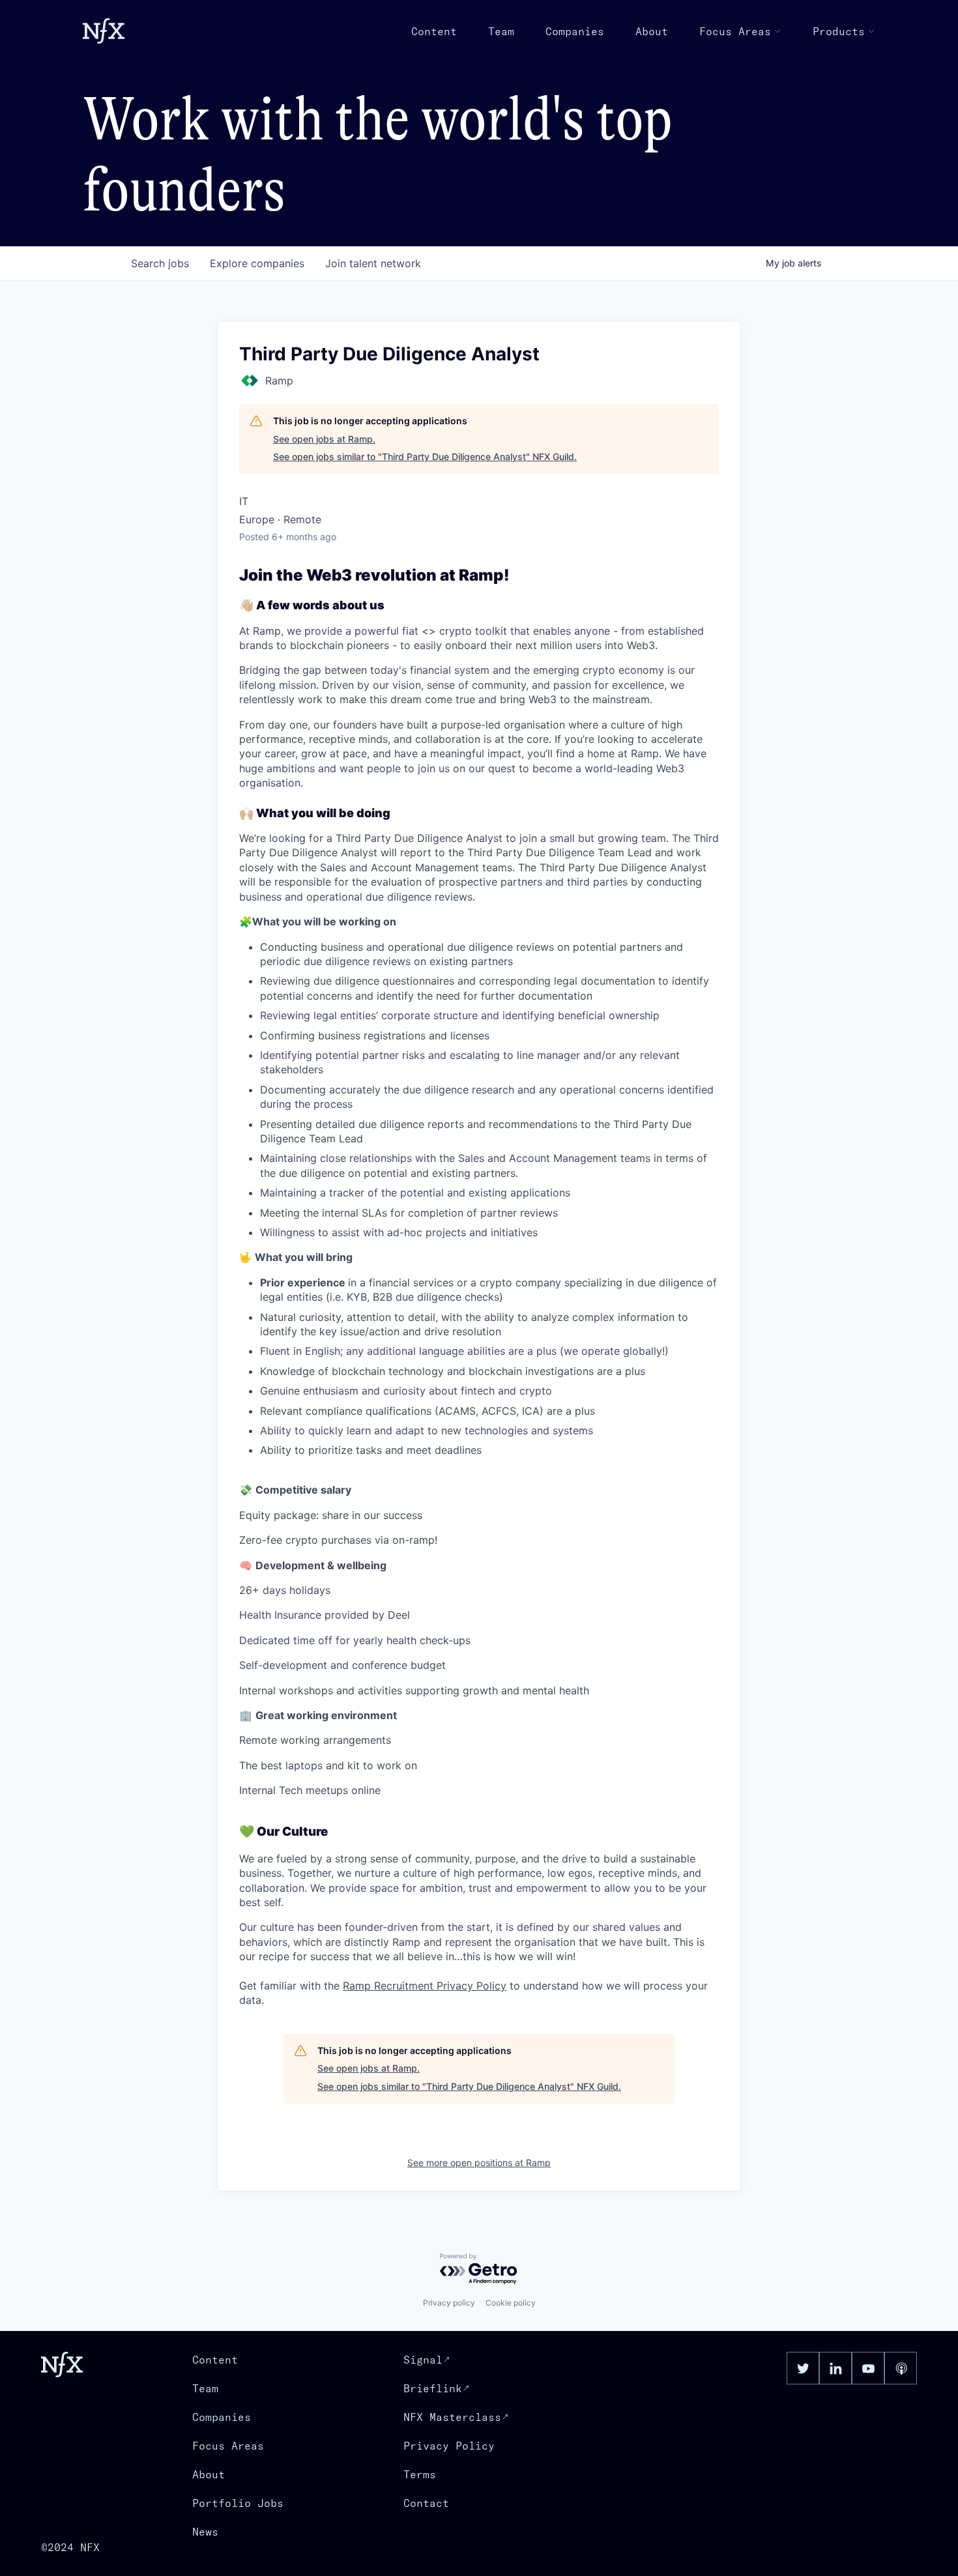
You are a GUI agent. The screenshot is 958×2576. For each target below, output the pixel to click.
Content (434, 31)
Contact (426, 2503)
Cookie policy (511, 2303)
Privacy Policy (449, 2446)
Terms (420, 2474)
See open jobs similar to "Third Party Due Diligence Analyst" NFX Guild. (425, 456)
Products (839, 31)
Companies (575, 31)
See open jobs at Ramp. (324, 439)
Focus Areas (735, 31)
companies (257, 263)
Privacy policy (449, 2303)
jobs (160, 263)
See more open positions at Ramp (479, 2163)
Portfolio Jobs (238, 2503)
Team (501, 31)
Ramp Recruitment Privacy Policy (425, 1986)
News (205, 2532)
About (652, 31)
